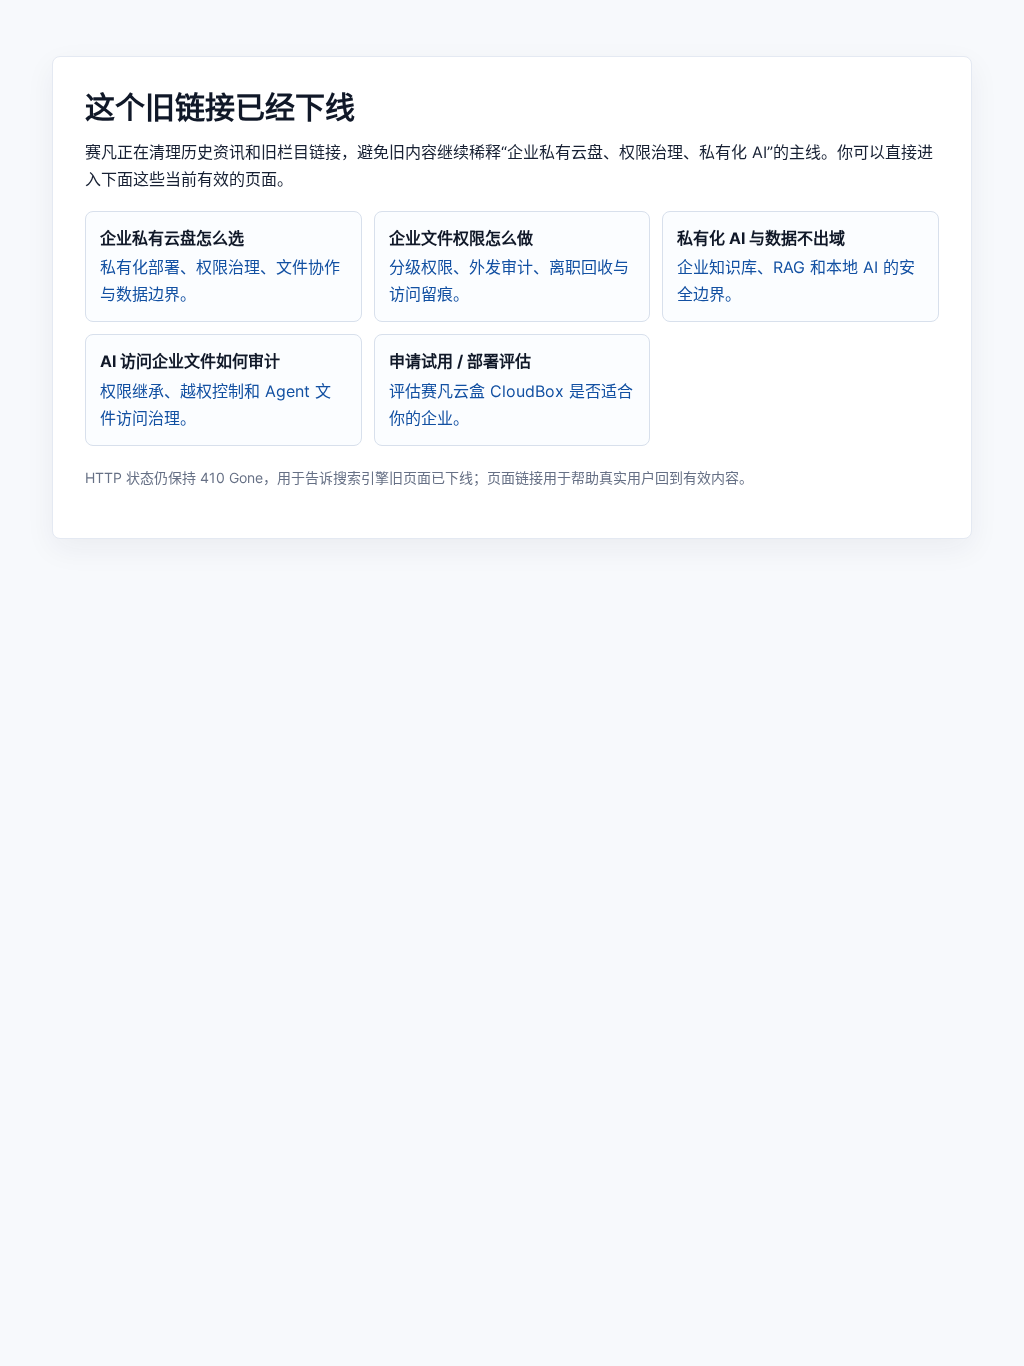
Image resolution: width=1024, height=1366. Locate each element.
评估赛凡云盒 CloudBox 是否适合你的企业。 (511, 389)
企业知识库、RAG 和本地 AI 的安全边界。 (796, 266)
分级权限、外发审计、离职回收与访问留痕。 (509, 266)
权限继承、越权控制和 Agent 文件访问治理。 (215, 389)
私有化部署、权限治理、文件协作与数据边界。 (220, 266)
